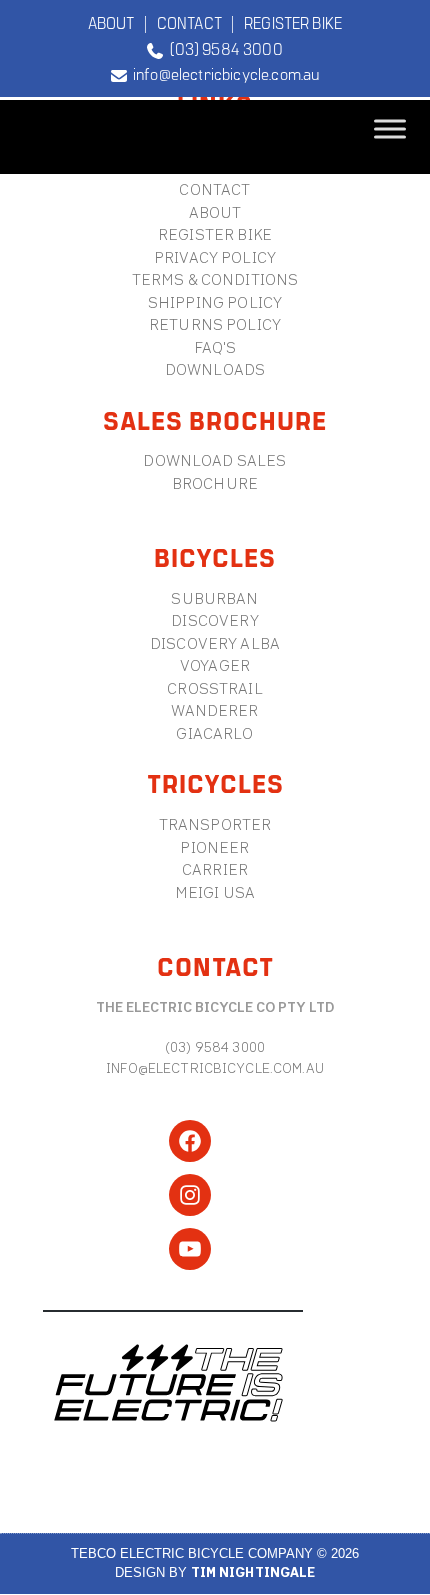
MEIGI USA (215, 892)
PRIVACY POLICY (215, 257)
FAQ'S (215, 347)
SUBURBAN (214, 598)
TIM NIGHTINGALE (253, 1572)
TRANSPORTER (215, 824)
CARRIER (215, 869)
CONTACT (189, 22)
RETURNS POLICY (215, 324)
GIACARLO (214, 733)
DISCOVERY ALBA (215, 643)
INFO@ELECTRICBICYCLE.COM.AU (215, 1068)
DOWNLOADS (215, 369)
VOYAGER (215, 665)
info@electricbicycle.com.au (223, 73)
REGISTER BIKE (293, 22)
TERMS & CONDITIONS (215, 279)
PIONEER (214, 847)
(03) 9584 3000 (223, 48)
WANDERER (214, 710)
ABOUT (111, 22)
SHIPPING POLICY (215, 302)
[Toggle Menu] (390, 128)
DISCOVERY (214, 620)
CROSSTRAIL (215, 688)
